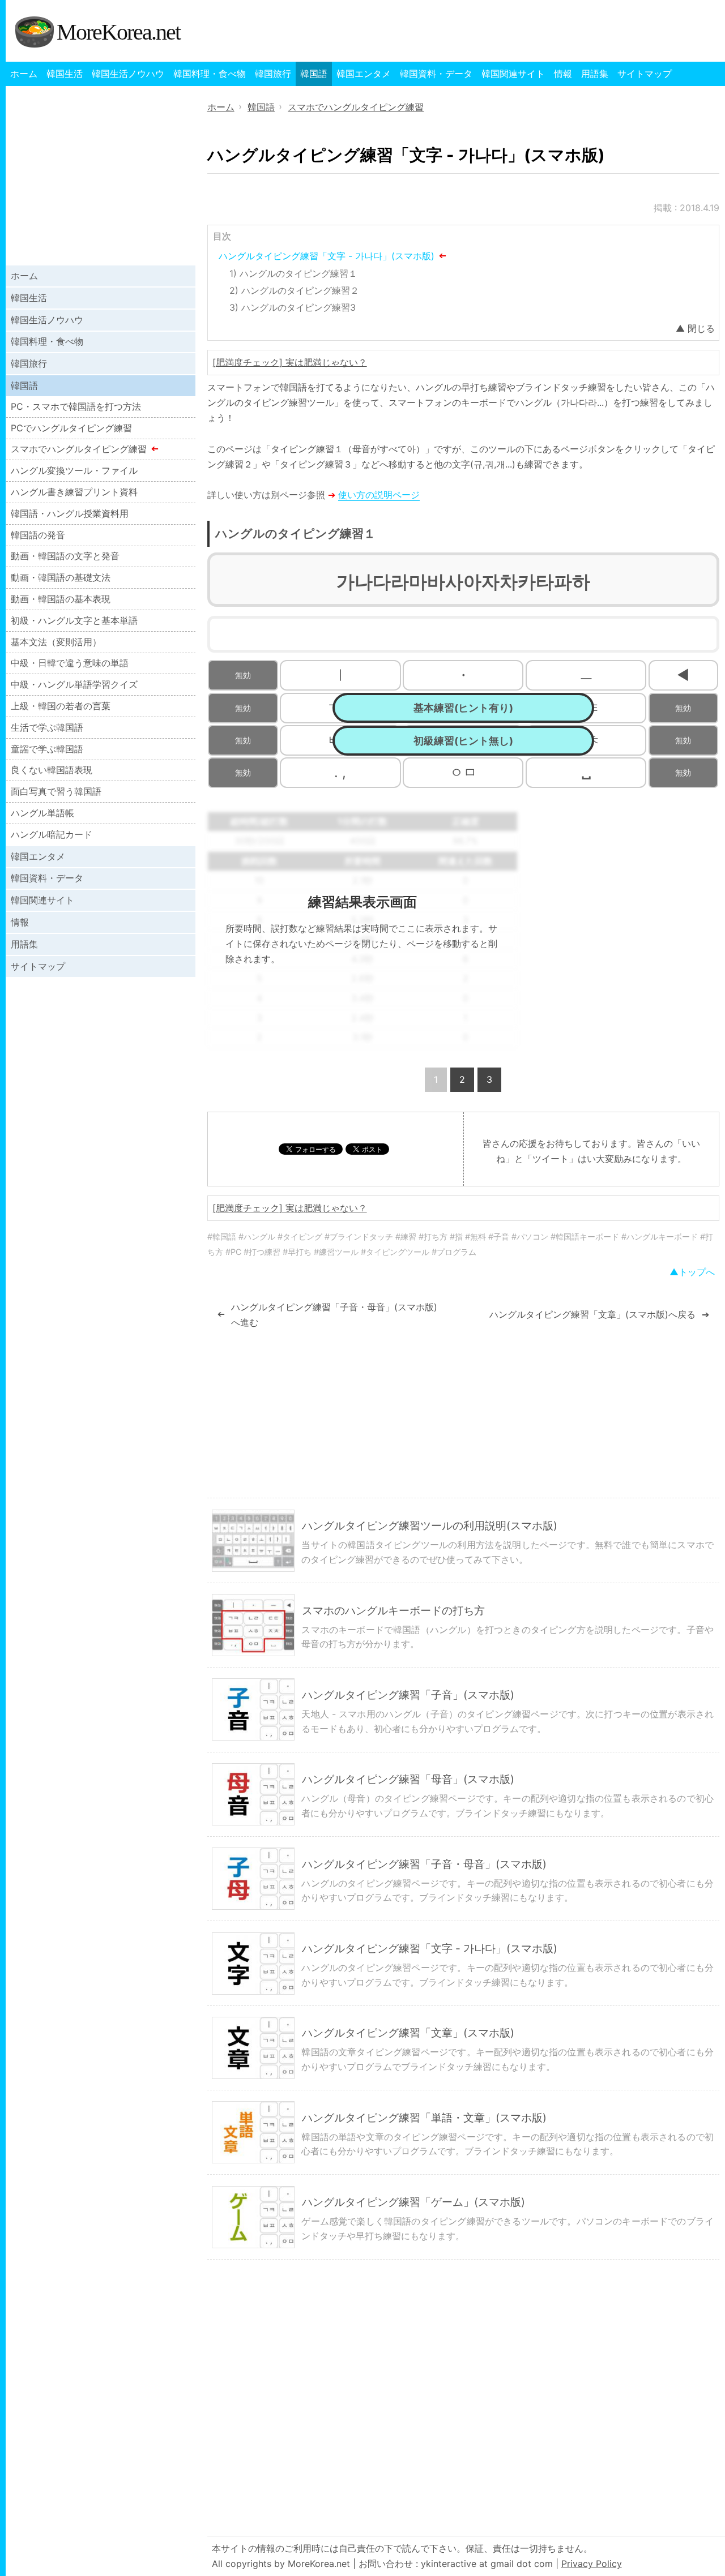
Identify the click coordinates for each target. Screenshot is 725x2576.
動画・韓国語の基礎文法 (61, 577)
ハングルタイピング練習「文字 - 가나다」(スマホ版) (327, 256)
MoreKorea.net (118, 32)
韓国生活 (65, 74)
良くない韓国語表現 (52, 770)
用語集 (595, 74)
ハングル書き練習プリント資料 (74, 492)
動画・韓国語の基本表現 (61, 599)
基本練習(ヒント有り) (463, 708)
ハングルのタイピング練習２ (300, 290)
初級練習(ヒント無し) (463, 741)
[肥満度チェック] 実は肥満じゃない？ (290, 362)
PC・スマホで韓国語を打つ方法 (76, 406)
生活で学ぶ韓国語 (47, 727)
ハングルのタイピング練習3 (298, 307)
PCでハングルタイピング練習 (71, 428)
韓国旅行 (273, 74)
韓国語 (314, 74)
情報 (563, 74)
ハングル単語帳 (42, 813)
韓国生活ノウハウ (128, 74)
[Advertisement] (624, 891)
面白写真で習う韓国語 (56, 791)
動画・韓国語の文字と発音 (65, 556)
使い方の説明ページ (379, 495)
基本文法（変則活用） (56, 642)
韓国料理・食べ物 (210, 74)
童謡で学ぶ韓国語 (47, 749)
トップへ (697, 1272)
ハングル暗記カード (52, 834)
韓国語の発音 (38, 535)
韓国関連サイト (513, 74)
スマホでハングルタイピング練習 (79, 449)
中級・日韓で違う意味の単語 (70, 663)
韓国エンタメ (364, 74)
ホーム (24, 74)
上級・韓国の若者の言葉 (61, 706)
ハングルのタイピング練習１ (298, 273)
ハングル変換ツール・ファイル (74, 470)
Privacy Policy (592, 2564)
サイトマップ (645, 74)
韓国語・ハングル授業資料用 (70, 513)
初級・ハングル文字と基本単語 (74, 620)
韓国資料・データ (436, 74)
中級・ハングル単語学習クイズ (74, 684)
